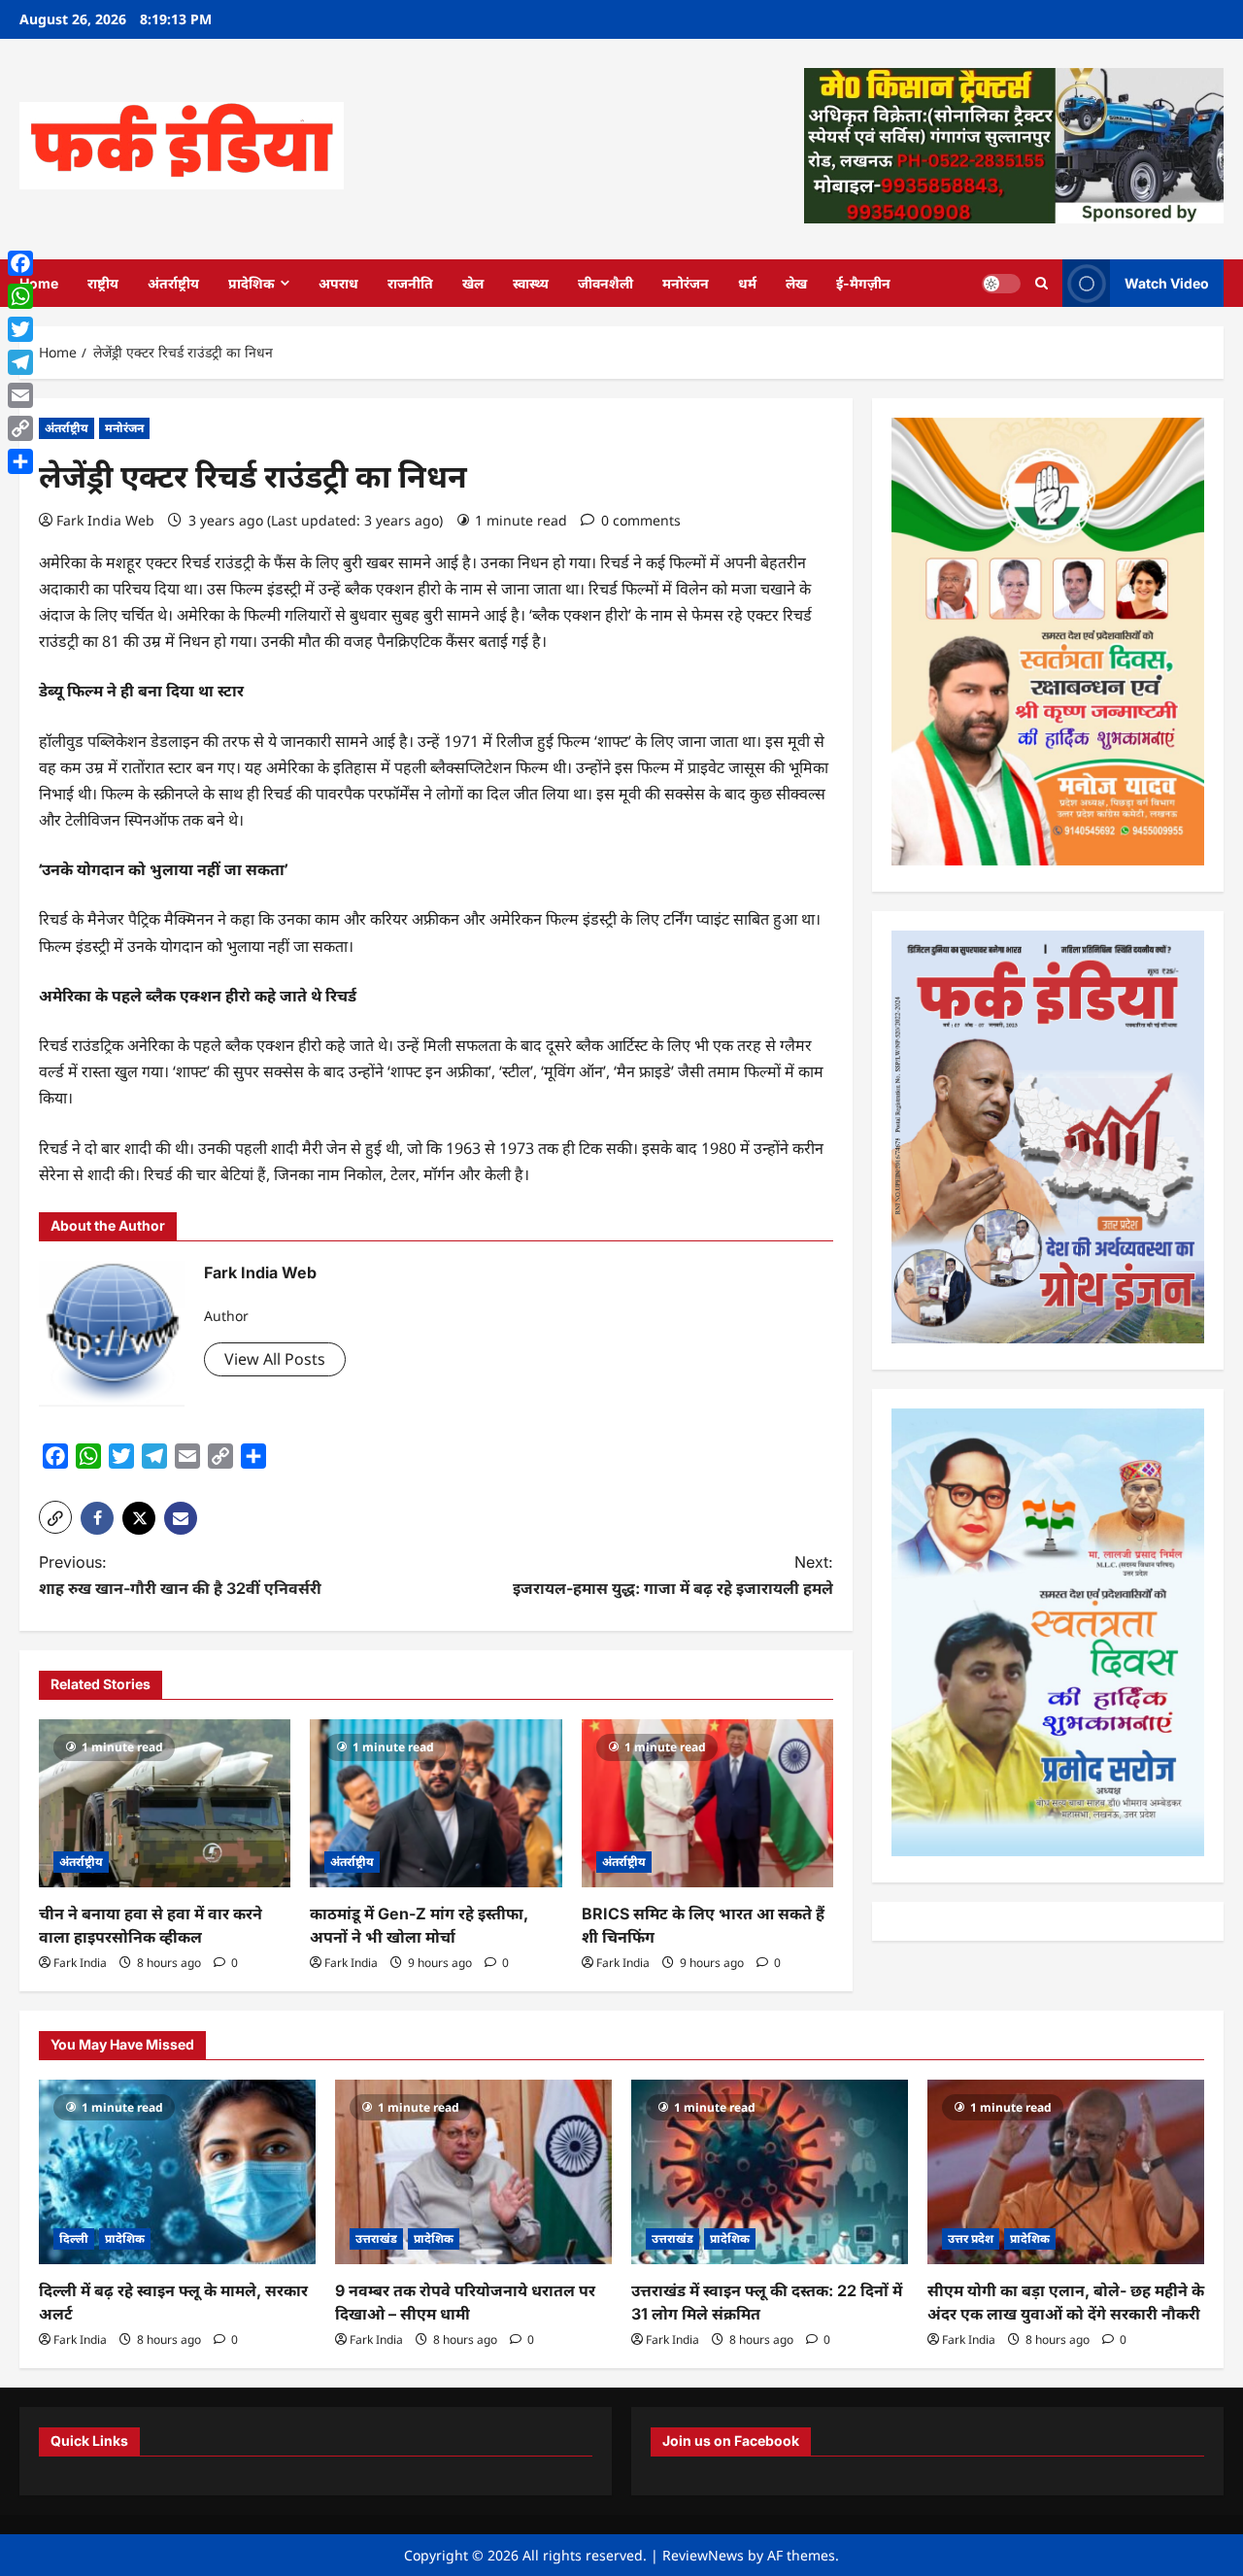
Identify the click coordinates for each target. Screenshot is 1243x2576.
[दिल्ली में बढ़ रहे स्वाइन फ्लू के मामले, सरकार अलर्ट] (177, 2172)
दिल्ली (74, 2238)
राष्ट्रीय (103, 283)
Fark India (80, 1963)
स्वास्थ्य (531, 283)
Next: (673, 1575)
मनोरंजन (686, 283)
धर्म (747, 283)
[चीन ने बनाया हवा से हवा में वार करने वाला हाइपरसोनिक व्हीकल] (165, 1803)
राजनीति (410, 283)
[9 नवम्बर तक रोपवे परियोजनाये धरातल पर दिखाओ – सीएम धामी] (473, 2172)
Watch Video (1167, 282)
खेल (473, 283)
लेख (796, 283)
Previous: (180, 1575)
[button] (55, 1517)
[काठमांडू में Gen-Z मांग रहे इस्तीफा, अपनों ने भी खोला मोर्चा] (436, 1803)
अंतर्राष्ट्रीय (173, 283)
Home (39, 283)
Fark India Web (105, 520)
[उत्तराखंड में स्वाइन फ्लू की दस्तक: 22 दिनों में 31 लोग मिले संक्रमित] (770, 2172)
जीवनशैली (605, 283)
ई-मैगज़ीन (863, 283)
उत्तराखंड (376, 2238)
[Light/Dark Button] (1001, 283)
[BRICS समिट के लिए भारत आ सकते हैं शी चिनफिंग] (707, 1803)
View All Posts (275, 1359)
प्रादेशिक (252, 283)
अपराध (338, 283)
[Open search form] (1041, 283)
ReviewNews (703, 2555)
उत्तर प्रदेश (971, 2238)
